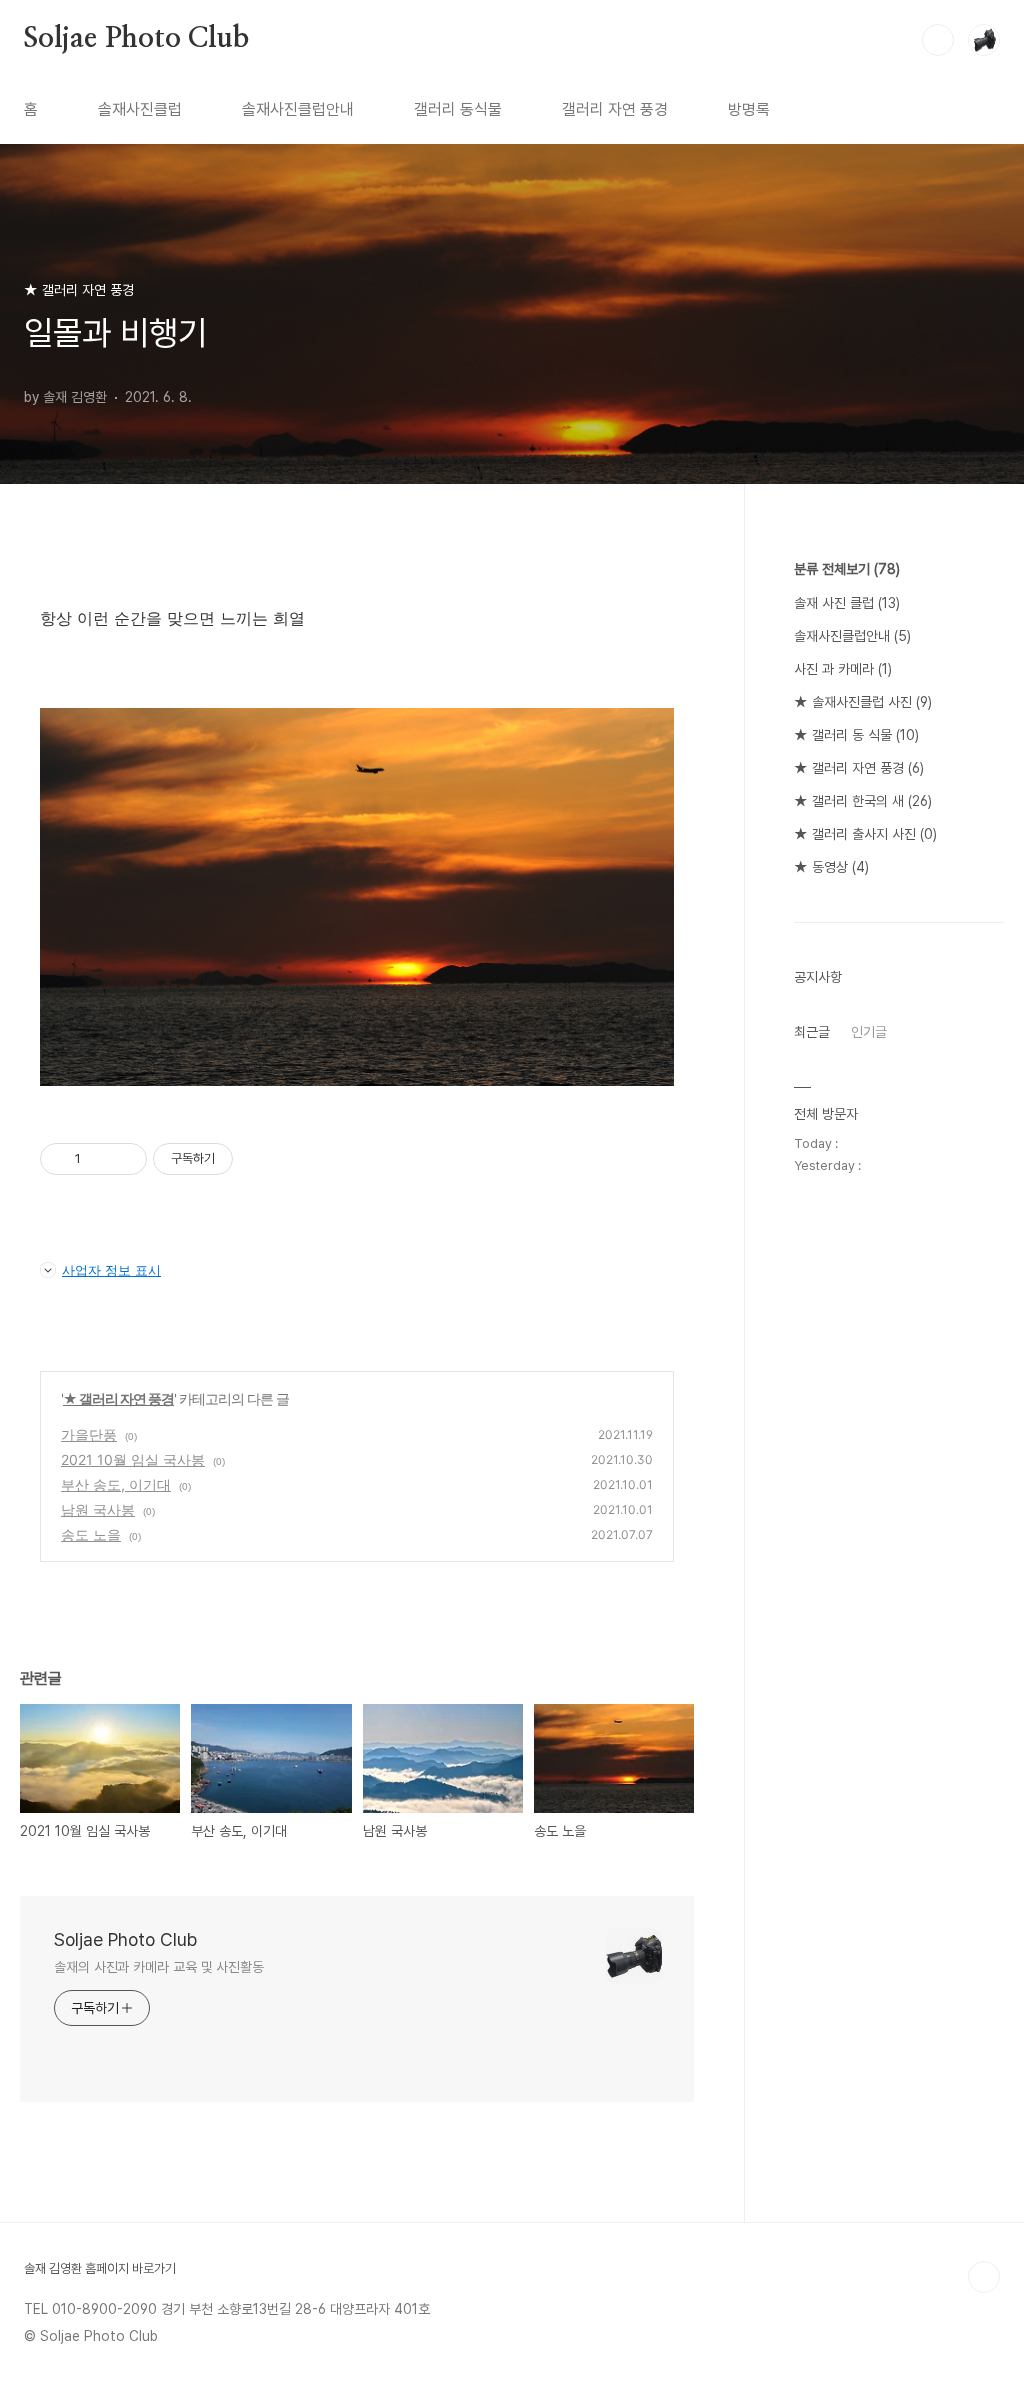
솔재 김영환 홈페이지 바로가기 (100, 2268)
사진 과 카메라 (843, 669)
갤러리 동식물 (458, 109)
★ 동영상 (831, 867)
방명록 (749, 109)
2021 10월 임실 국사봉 (133, 1459)
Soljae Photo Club (136, 39)
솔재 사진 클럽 (847, 603)
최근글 (812, 1032)
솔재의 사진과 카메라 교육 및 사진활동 (159, 1967)
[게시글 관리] (124, 1159)
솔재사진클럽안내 (298, 109)
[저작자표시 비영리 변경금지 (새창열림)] (260, 1159)
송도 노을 (91, 1534)
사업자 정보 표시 (111, 1270)
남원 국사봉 (98, 1509)
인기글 (869, 1032)
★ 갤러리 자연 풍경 (118, 1398)
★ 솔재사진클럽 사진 (863, 702)
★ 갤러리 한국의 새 (863, 801)
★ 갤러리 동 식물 (856, 735)
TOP (984, 2277)
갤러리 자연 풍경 (615, 109)
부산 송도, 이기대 (116, 1484)
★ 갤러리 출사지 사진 (865, 834)
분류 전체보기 (847, 569)
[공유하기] (99, 1159)
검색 (938, 40)
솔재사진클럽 (140, 109)
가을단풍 (89, 1434)
